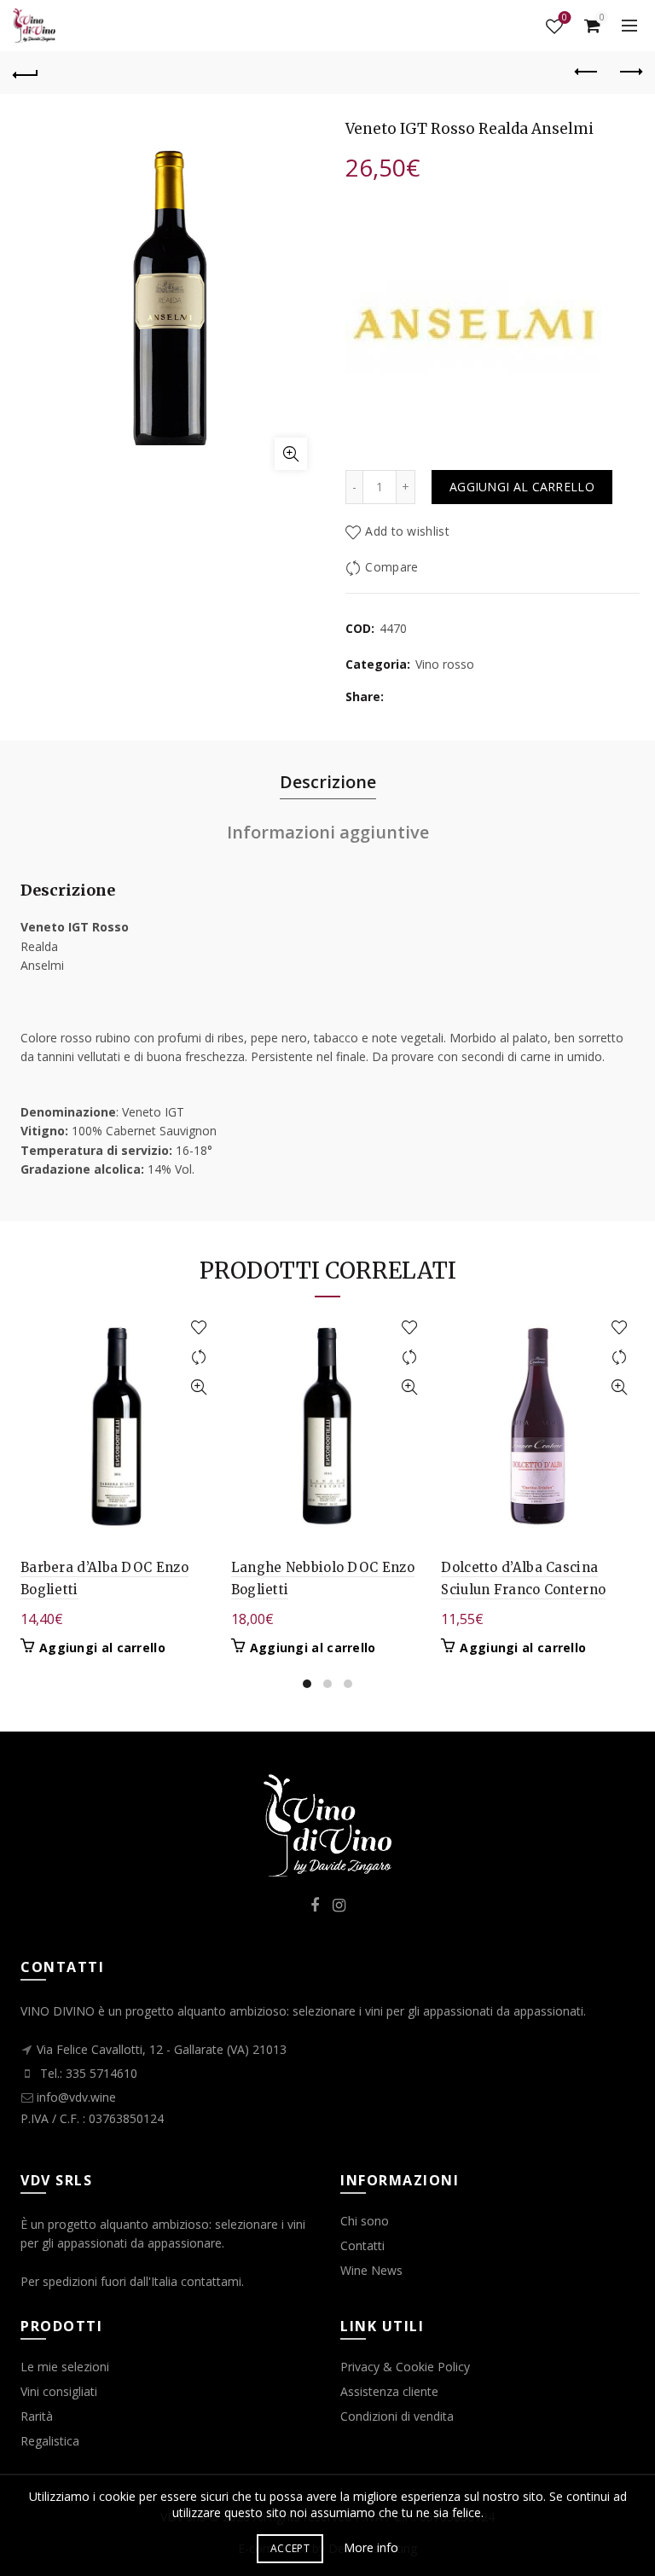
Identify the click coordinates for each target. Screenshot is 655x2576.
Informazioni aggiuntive (328, 832)
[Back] (26, 73)
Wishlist (565, 18)
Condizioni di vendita (397, 2416)
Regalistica (50, 2441)
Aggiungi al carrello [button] (102, 1648)
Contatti (362, 2245)
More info (371, 2547)
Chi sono (365, 2221)
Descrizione (328, 782)
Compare (391, 567)
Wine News (371, 2270)
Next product (629, 73)
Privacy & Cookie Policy (405, 2367)
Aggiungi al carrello (522, 487)
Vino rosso (445, 664)
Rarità (37, 2416)
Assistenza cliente (389, 2391)
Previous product (587, 73)
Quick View (199, 1387)
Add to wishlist (407, 531)
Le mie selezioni (65, 2367)
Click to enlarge (291, 454)
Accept (290, 2548)
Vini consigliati (59, 2391)
